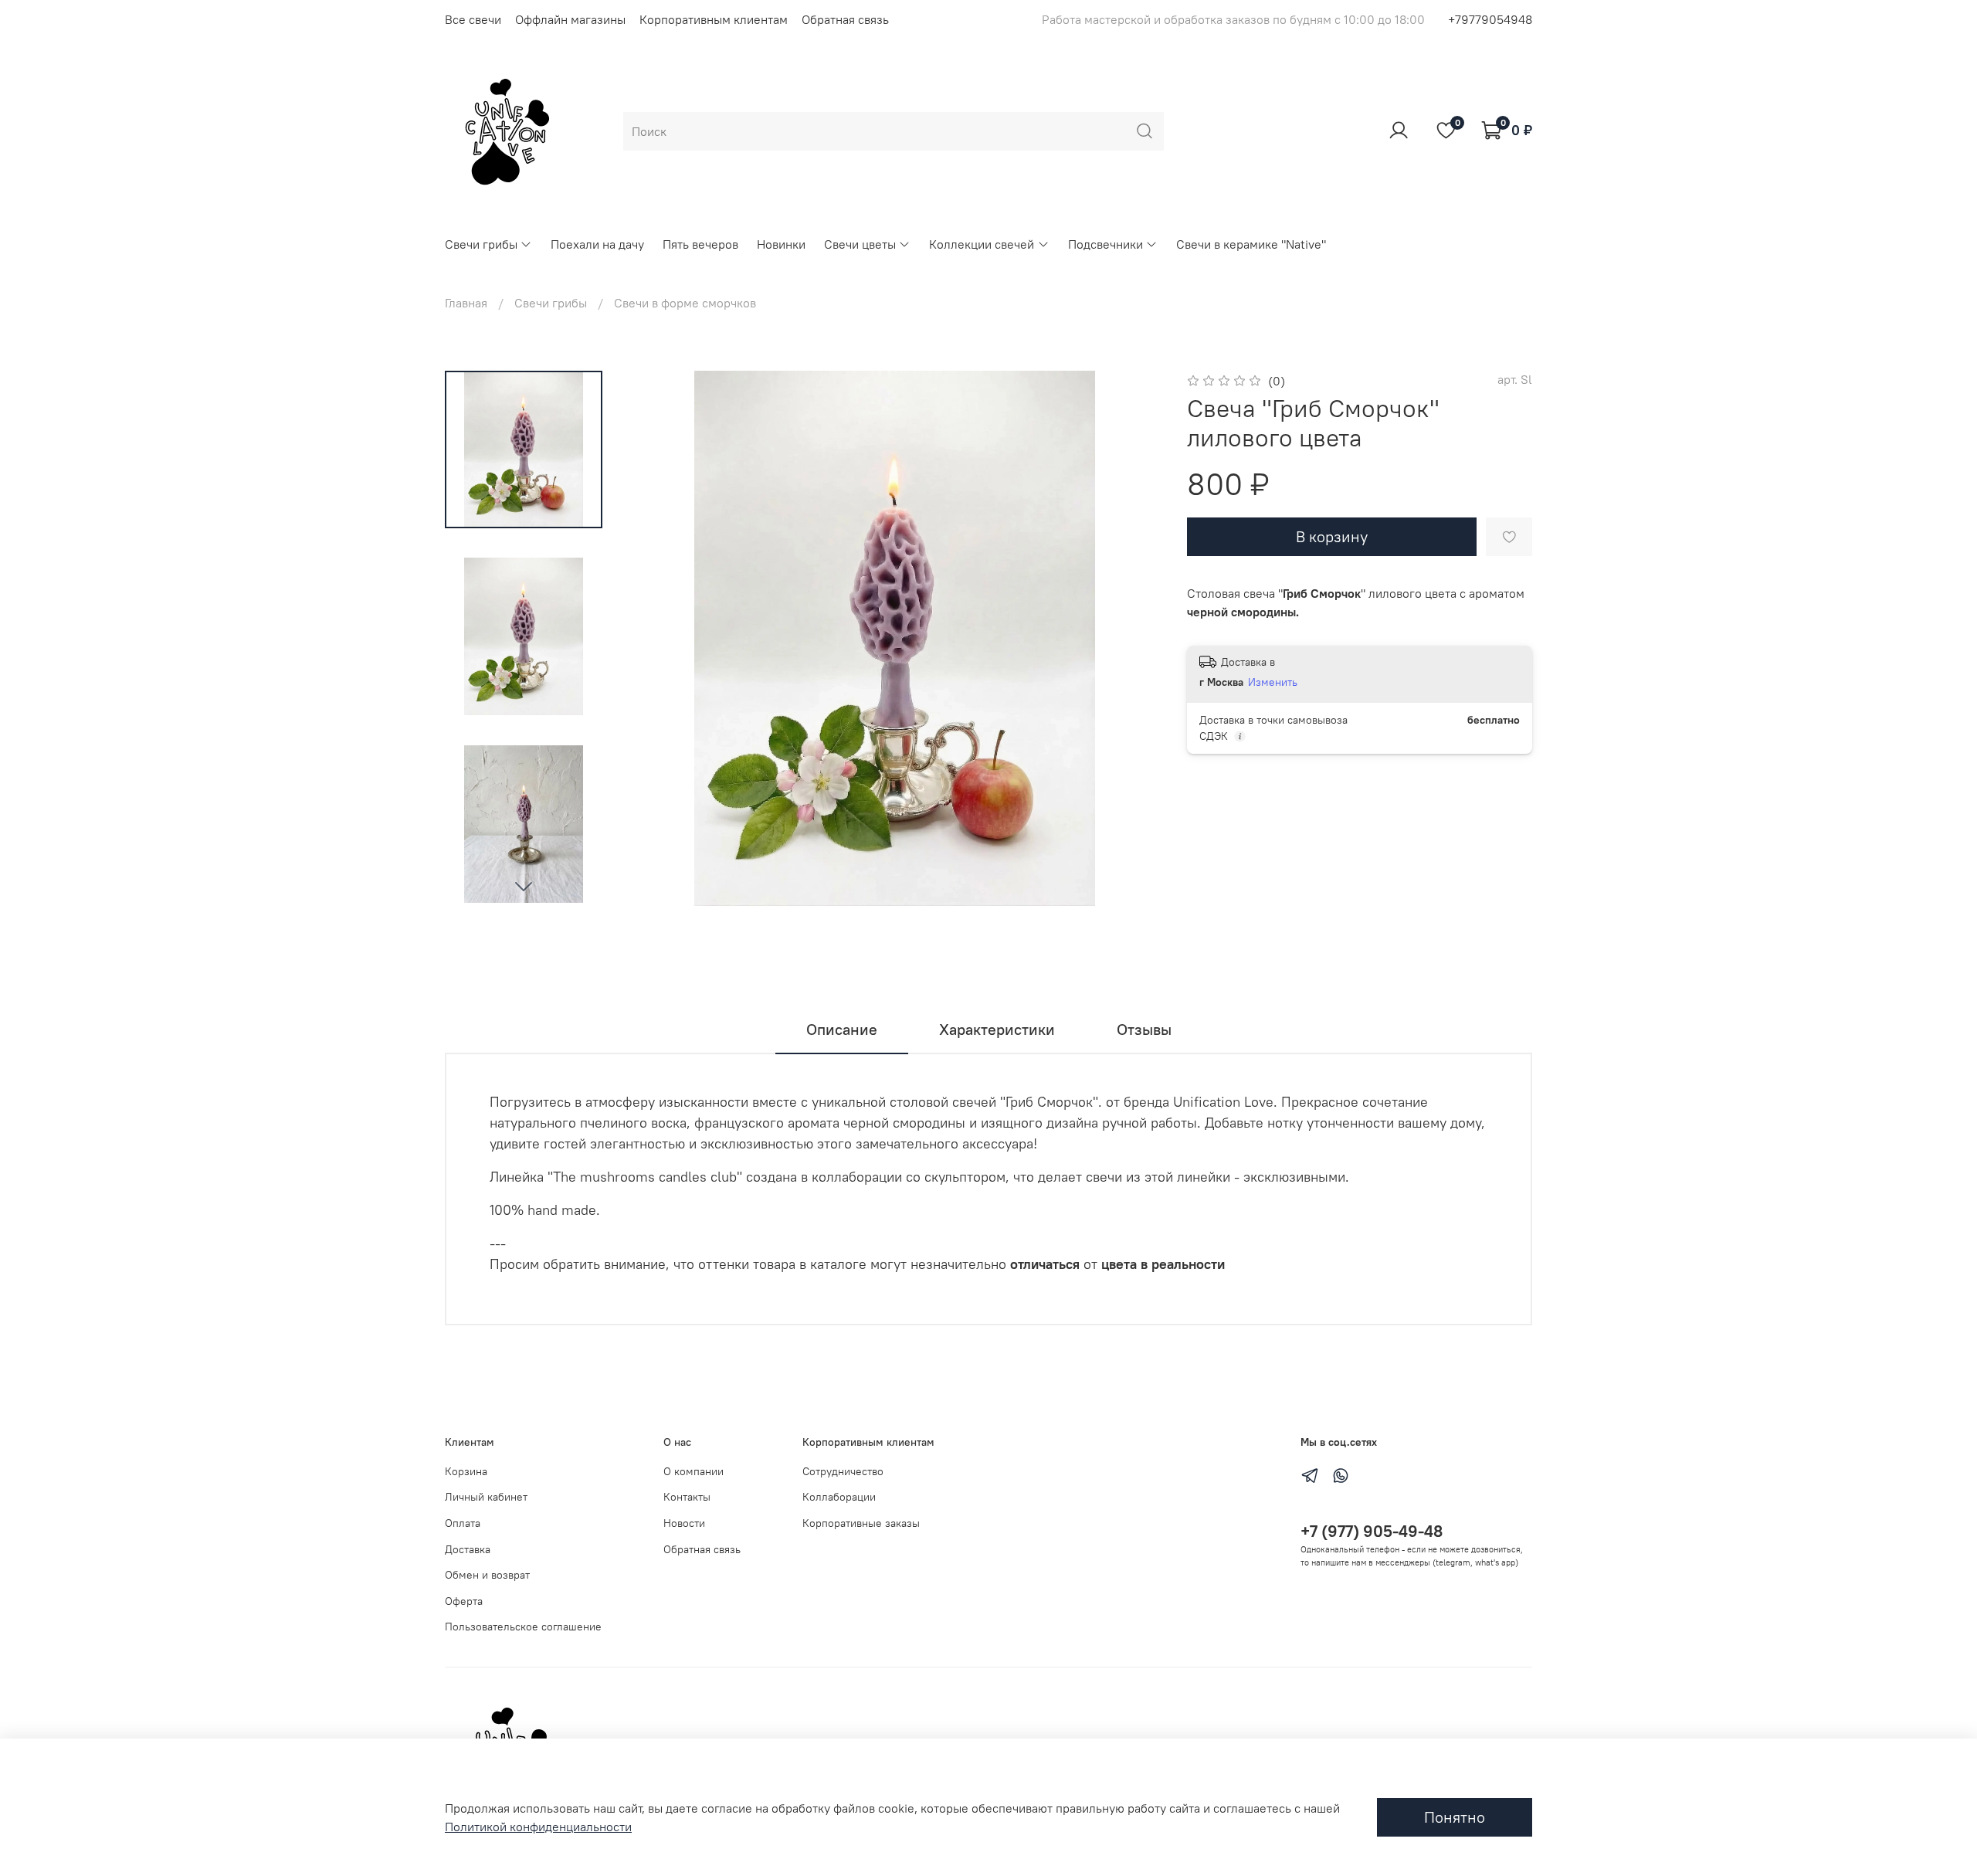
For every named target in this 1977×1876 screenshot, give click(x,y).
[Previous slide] (658, 639)
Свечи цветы (860, 244)
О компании (693, 1471)
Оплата (463, 1523)
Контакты (687, 1497)
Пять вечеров (700, 244)
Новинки (781, 244)
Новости (684, 1523)
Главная (466, 303)
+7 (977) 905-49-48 (1372, 1531)
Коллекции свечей (982, 244)
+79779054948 (1490, 19)
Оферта (464, 1601)
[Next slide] (524, 886)
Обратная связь (845, 19)
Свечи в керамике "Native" (1251, 244)
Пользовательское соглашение (523, 1627)
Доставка (468, 1549)
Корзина (466, 1471)
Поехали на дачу (597, 244)
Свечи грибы (481, 244)
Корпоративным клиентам (714, 19)
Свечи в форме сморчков (685, 303)
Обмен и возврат (487, 1575)
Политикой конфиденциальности (538, 1827)
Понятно (1455, 1817)
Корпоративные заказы (861, 1523)
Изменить (1273, 682)
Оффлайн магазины (570, 19)
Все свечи (473, 19)
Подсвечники (1105, 244)
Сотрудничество (843, 1471)
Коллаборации (839, 1497)
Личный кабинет (486, 1497)
